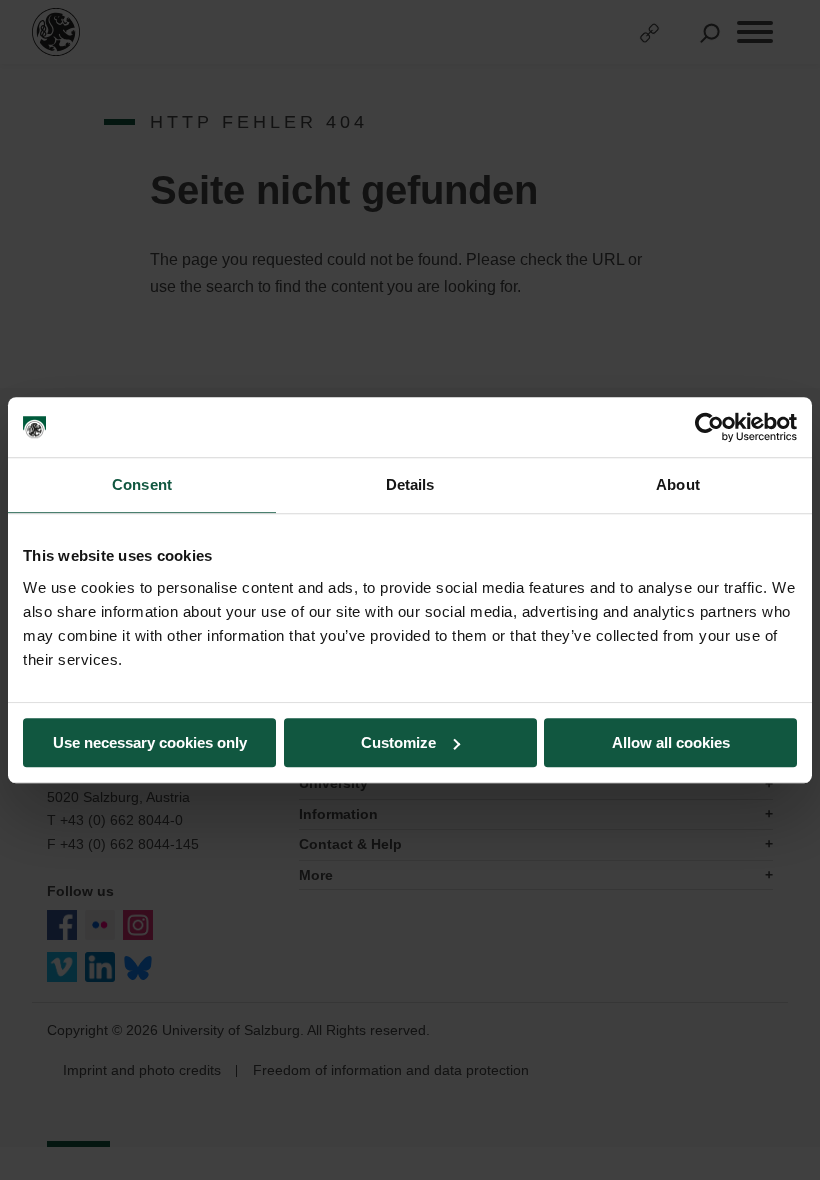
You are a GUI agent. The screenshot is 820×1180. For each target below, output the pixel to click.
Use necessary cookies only (150, 742)
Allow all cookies (671, 742)
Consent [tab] (142, 484)
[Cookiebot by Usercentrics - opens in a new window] (709, 427)
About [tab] (678, 484)
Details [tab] (410, 484)
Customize (398, 742)
